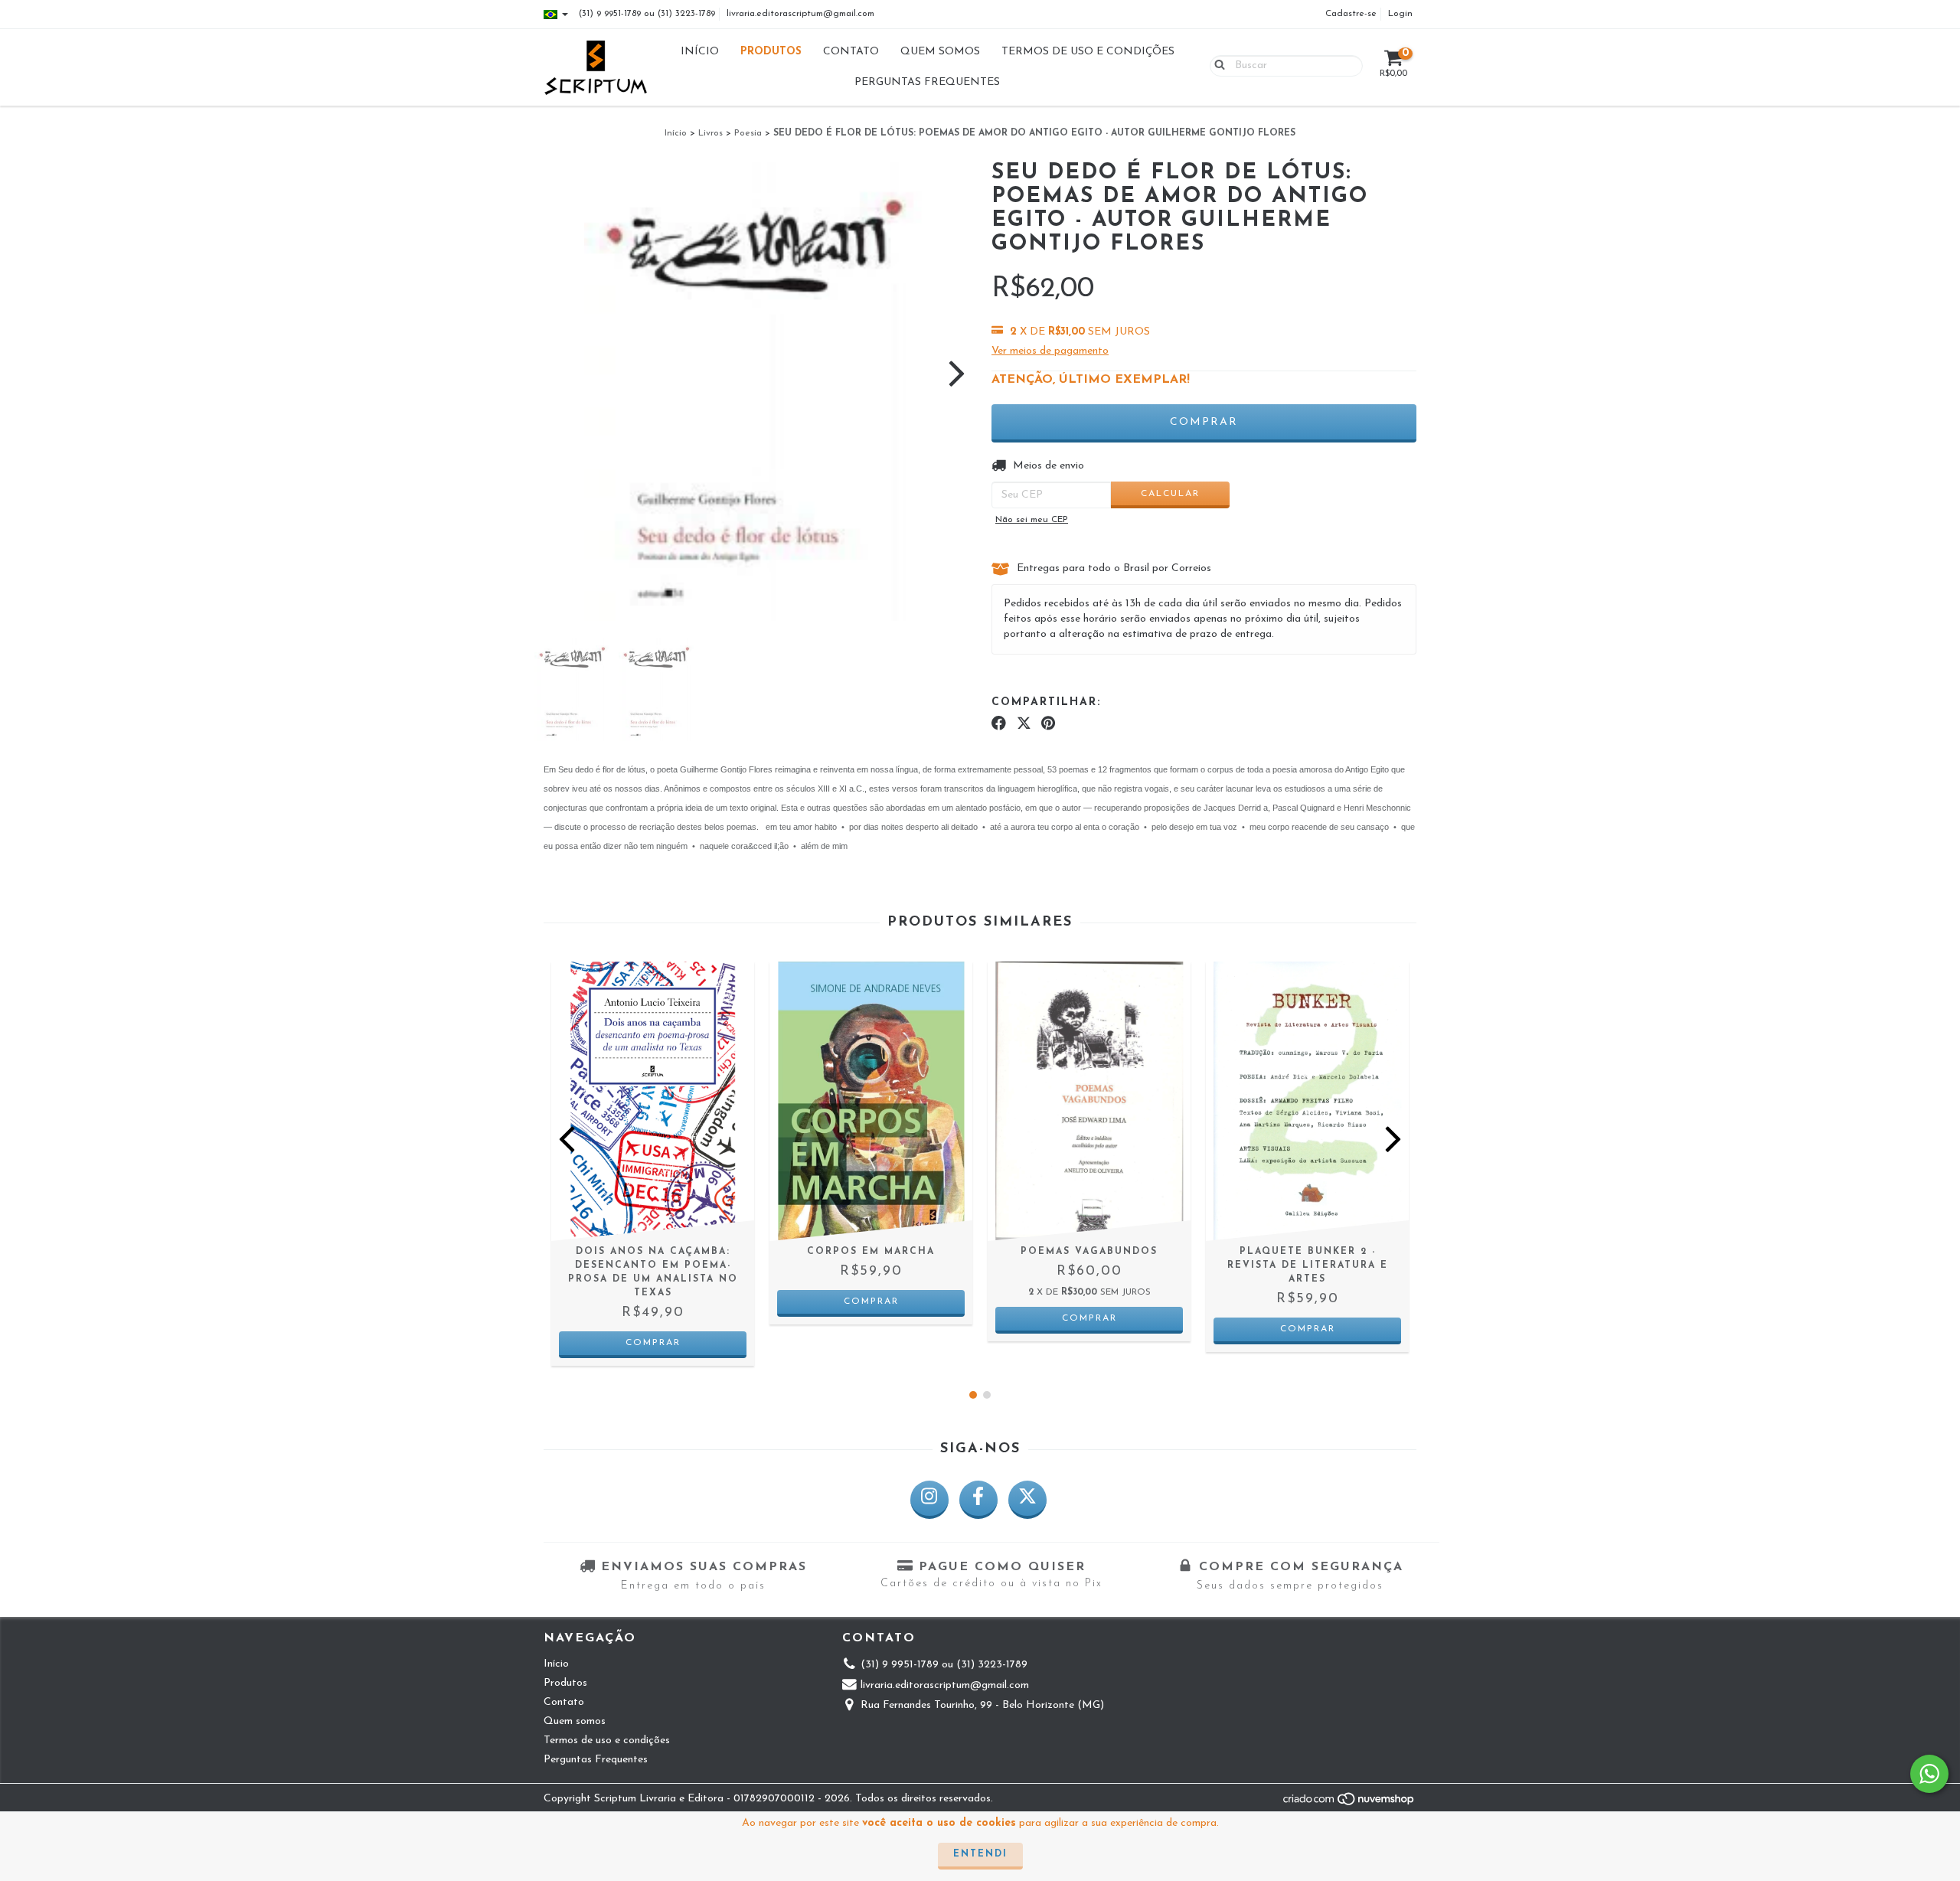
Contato (851, 52)
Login (1400, 14)
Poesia (748, 133)
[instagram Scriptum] (929, 1500)
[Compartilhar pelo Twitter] (1024, 724)
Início (700, 52)
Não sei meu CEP (1032, 520)
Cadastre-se (1351, 14)
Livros (710, 133)
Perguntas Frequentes (927, 82)
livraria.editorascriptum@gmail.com (800, 14)
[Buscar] (1216, 65)
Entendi (980, 1854)
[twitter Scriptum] (1027, 1500)
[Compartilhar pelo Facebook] (999, 724)
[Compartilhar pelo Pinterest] (1048, 724)
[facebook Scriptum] (978, 1500)
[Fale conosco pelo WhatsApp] (1929, 1774)
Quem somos (940, 52)
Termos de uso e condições (1088, 52)
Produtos (771, 52)
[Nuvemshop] (1349, 1804)
